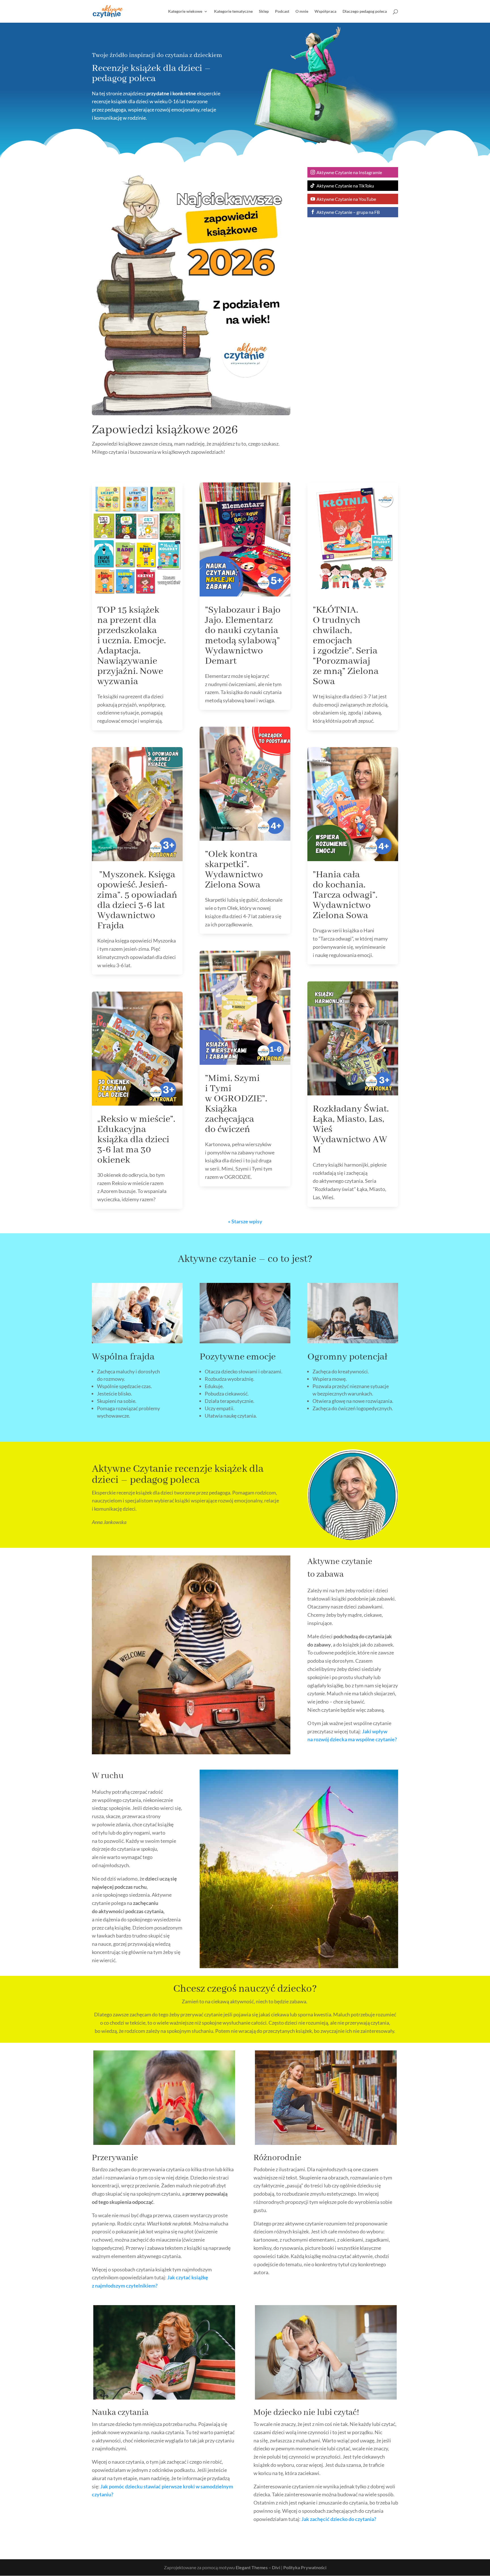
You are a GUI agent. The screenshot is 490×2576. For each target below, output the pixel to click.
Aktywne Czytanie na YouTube (346, 199)
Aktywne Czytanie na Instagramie (349, 172)
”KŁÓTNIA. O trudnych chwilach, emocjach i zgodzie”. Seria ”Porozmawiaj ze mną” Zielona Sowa (346, 646)
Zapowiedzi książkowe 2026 (165, 430)
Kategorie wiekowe (185, 11)
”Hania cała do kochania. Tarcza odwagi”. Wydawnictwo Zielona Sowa (345, 895)
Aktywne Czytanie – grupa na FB (348, 212)
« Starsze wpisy (245, 1221)
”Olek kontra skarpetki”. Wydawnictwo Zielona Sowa (234, 870)
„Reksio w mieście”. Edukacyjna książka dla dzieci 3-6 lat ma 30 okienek (136, 1140)
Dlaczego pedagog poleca (365, 11)
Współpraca (325, 11)
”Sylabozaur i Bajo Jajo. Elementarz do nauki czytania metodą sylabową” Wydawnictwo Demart (243, 636)
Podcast (282, 11)
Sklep (264, 11)
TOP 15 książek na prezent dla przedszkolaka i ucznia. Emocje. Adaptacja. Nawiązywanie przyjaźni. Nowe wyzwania (132, 646)
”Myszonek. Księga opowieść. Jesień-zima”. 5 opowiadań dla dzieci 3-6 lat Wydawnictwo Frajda (137, 900)
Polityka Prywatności (305, 2567)
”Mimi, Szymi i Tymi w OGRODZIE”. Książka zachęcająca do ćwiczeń (236, 1104)
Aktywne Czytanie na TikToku (345, 186)
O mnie (302, 11)
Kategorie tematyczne (233, 11)
